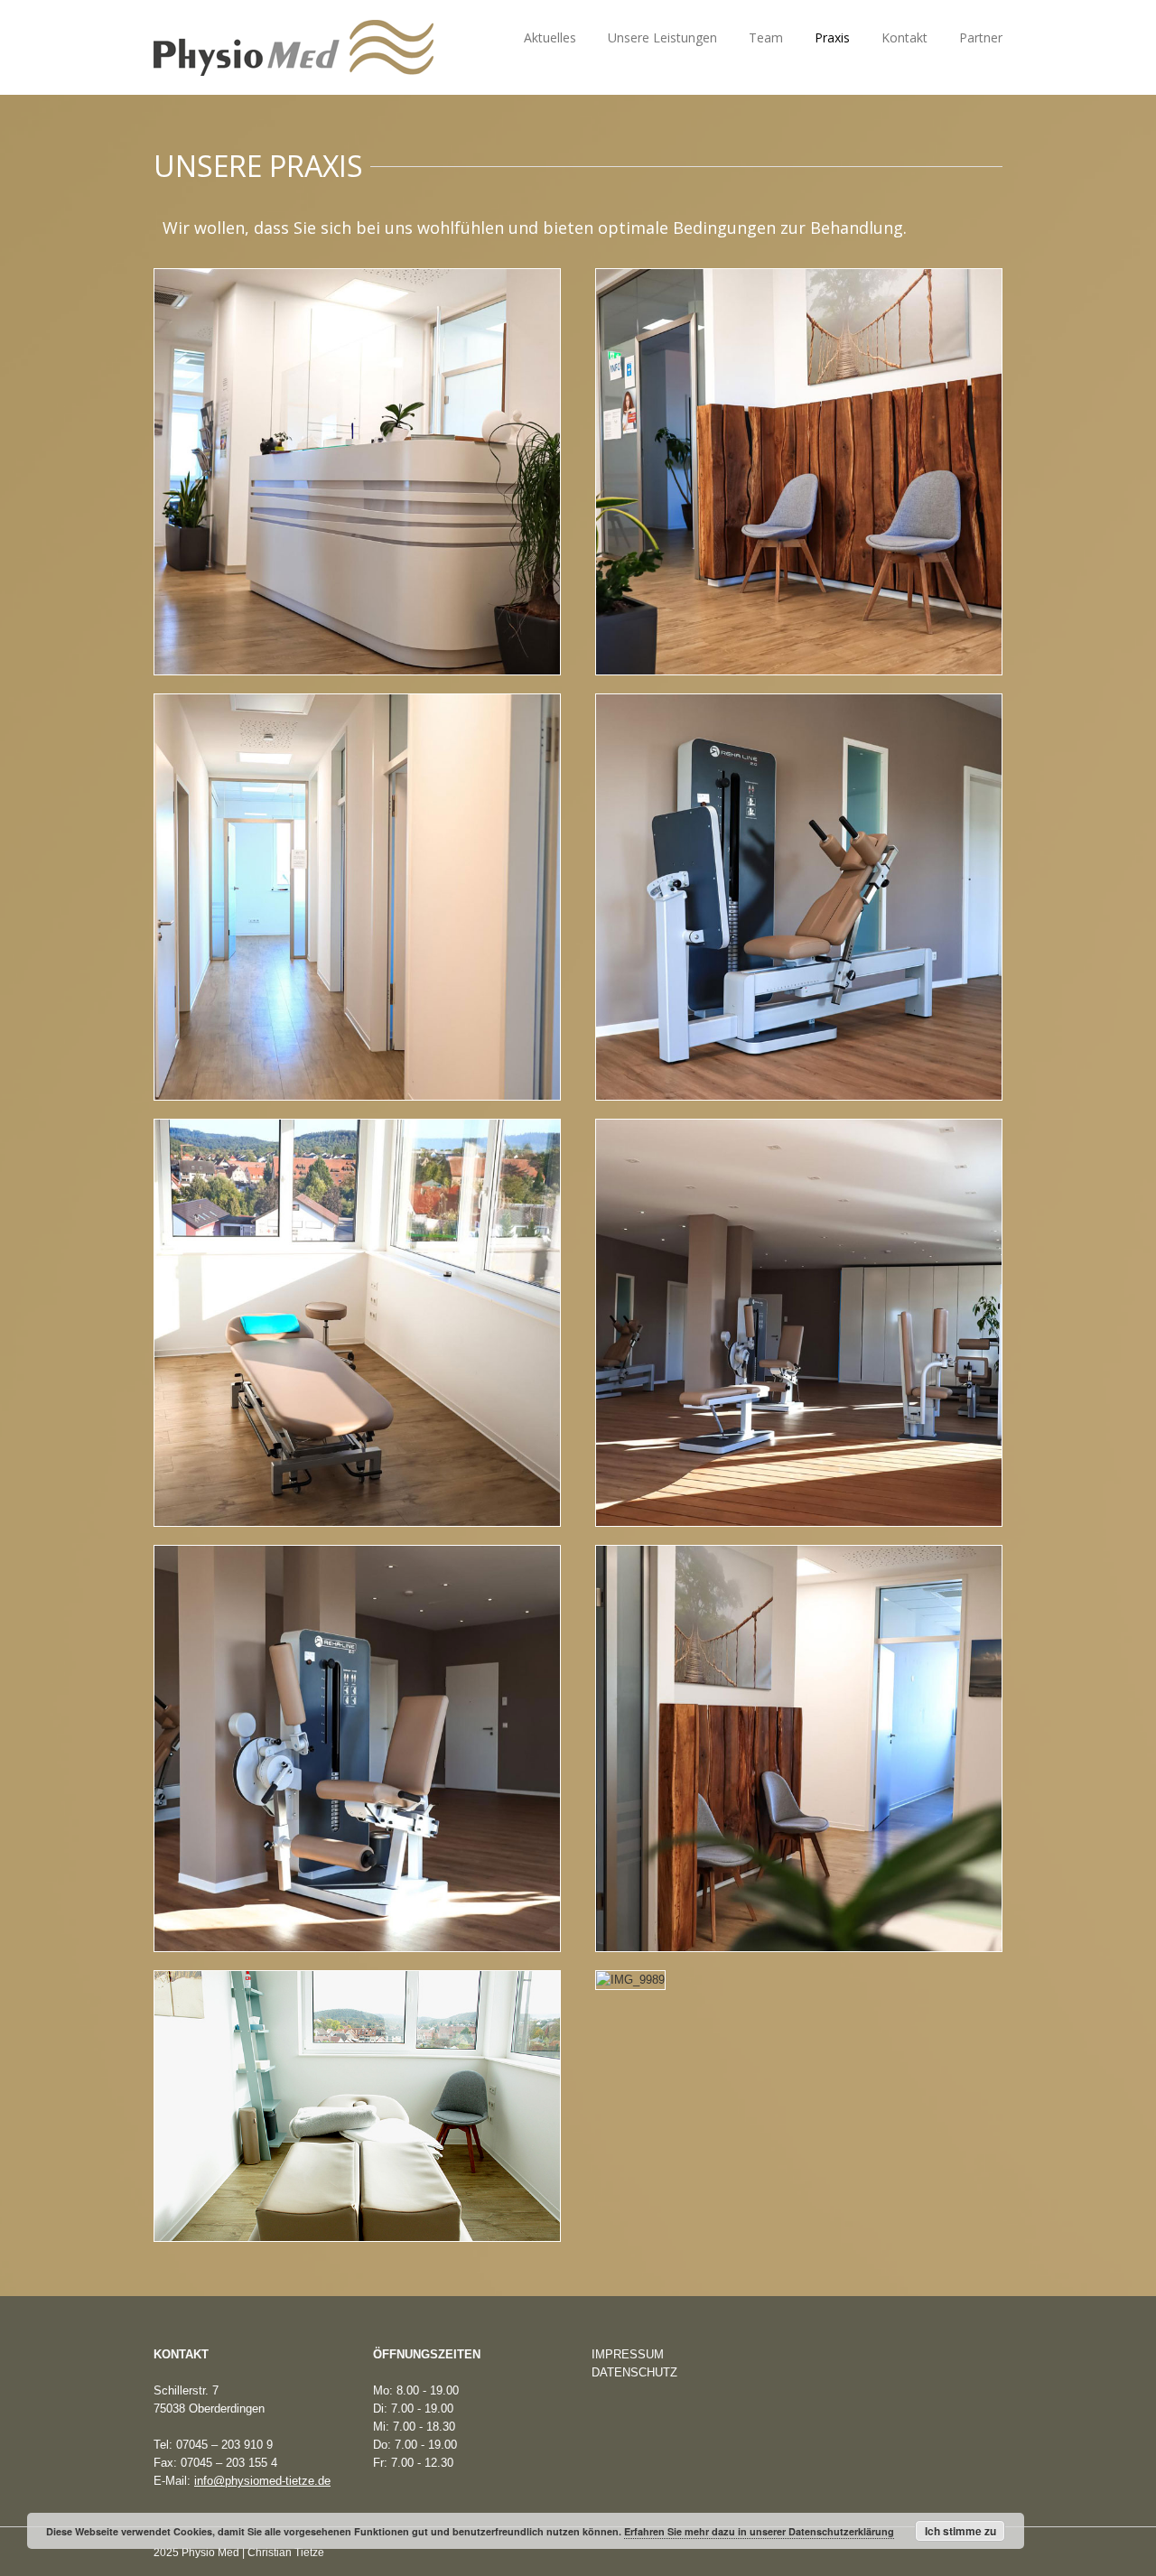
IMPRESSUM (628, 2354)
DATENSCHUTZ (634, 2372)
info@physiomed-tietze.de (262, 2481)
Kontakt (904, 37)
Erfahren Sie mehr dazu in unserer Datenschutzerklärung (759, 2531)
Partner (981, 37)
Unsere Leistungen (662, 37)
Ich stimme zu (960, 2531)
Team (766, 37)
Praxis (832, 37)
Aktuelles (550, 37)
